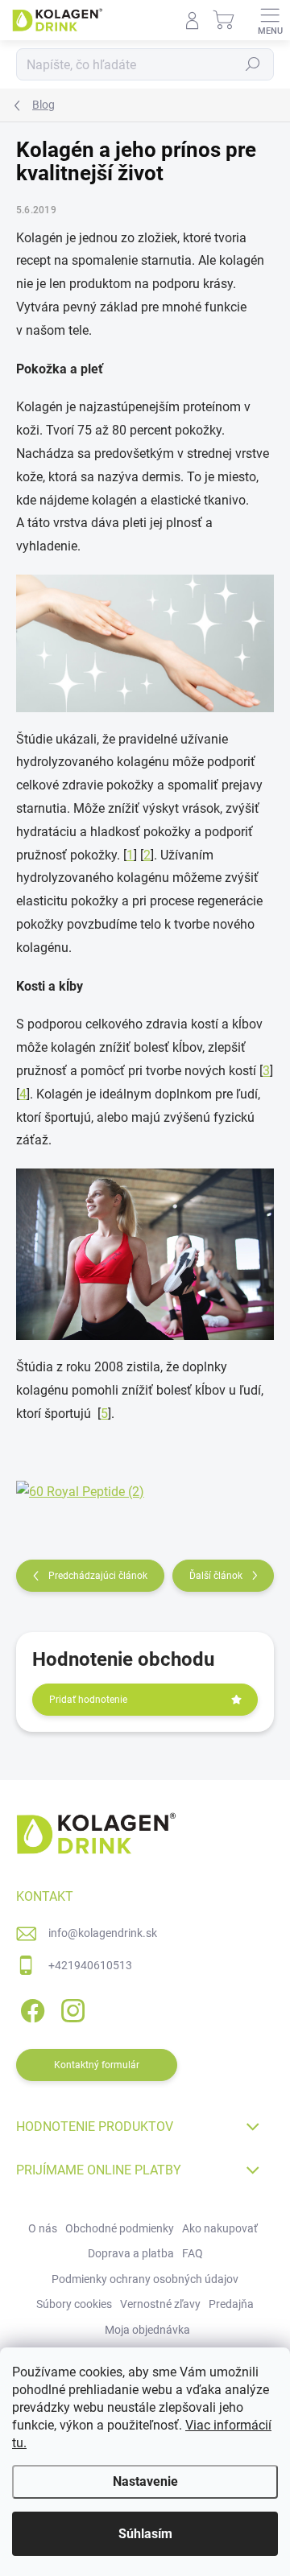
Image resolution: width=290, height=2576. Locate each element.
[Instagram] (70, 2007)
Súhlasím (145, 2534)
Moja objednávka (147, 2330)
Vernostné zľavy (160, 2304)
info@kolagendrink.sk (103, 1933)
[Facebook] (30, 2007)
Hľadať (253, 64)
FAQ (193, 2253)
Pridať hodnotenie (88, 1700)
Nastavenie (145, 2481)
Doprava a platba (131, 2253)
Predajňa (231, 2304)
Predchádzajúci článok (98, 1576)
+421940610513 (90, 1965)
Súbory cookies (74, 2304)
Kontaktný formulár (97, 2065)
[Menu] (270, 20)
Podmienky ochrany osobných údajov (145, 2279)
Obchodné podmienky (120, 2228)
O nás (43, 2228)
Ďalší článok (216, 1576)
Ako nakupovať (220, 2228)
